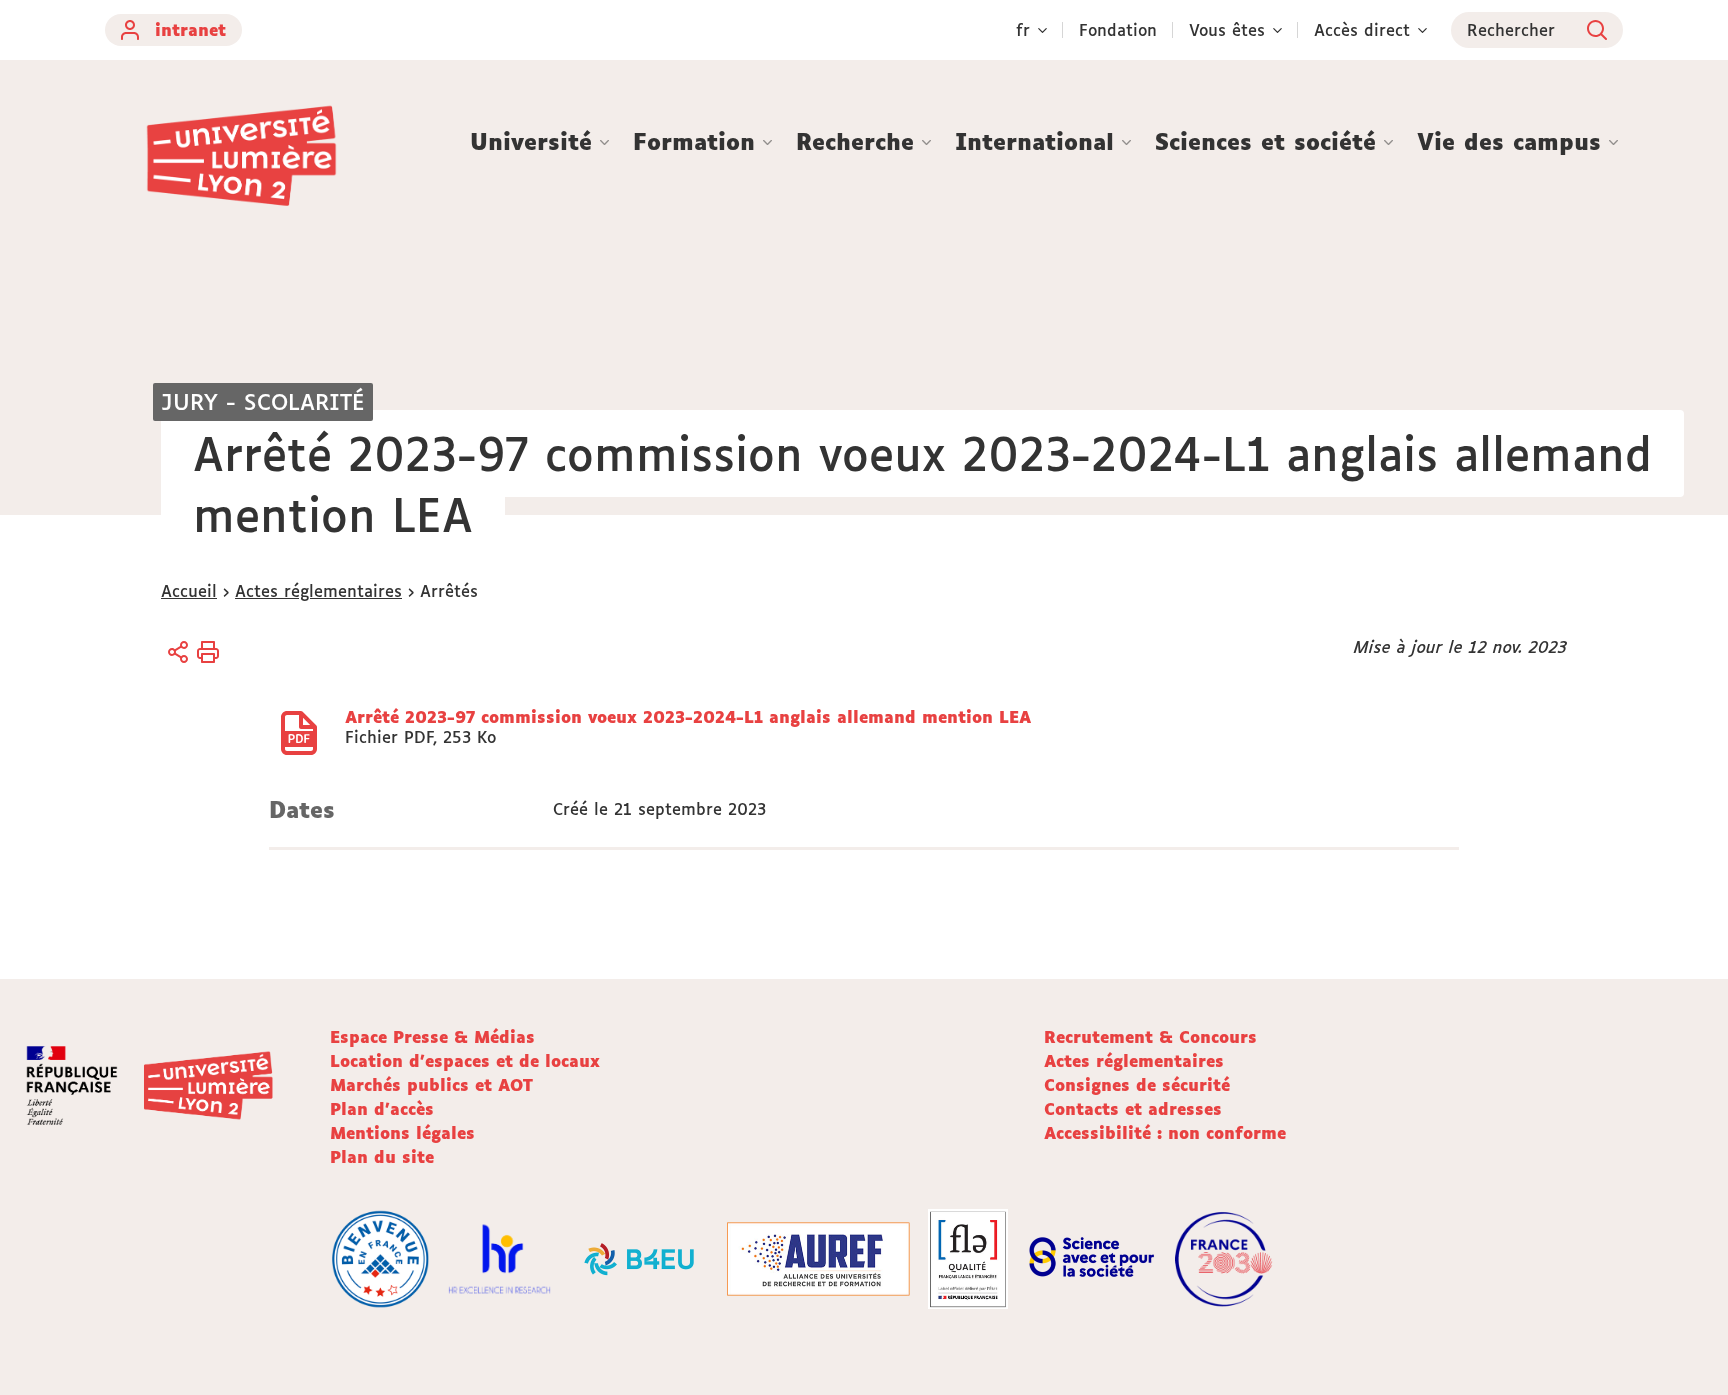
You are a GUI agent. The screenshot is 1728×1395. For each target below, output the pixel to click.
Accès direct (1362, 30)
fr (1023, 30)
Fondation (1118, 30)
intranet (190, 30)
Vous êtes (1227, 30)
